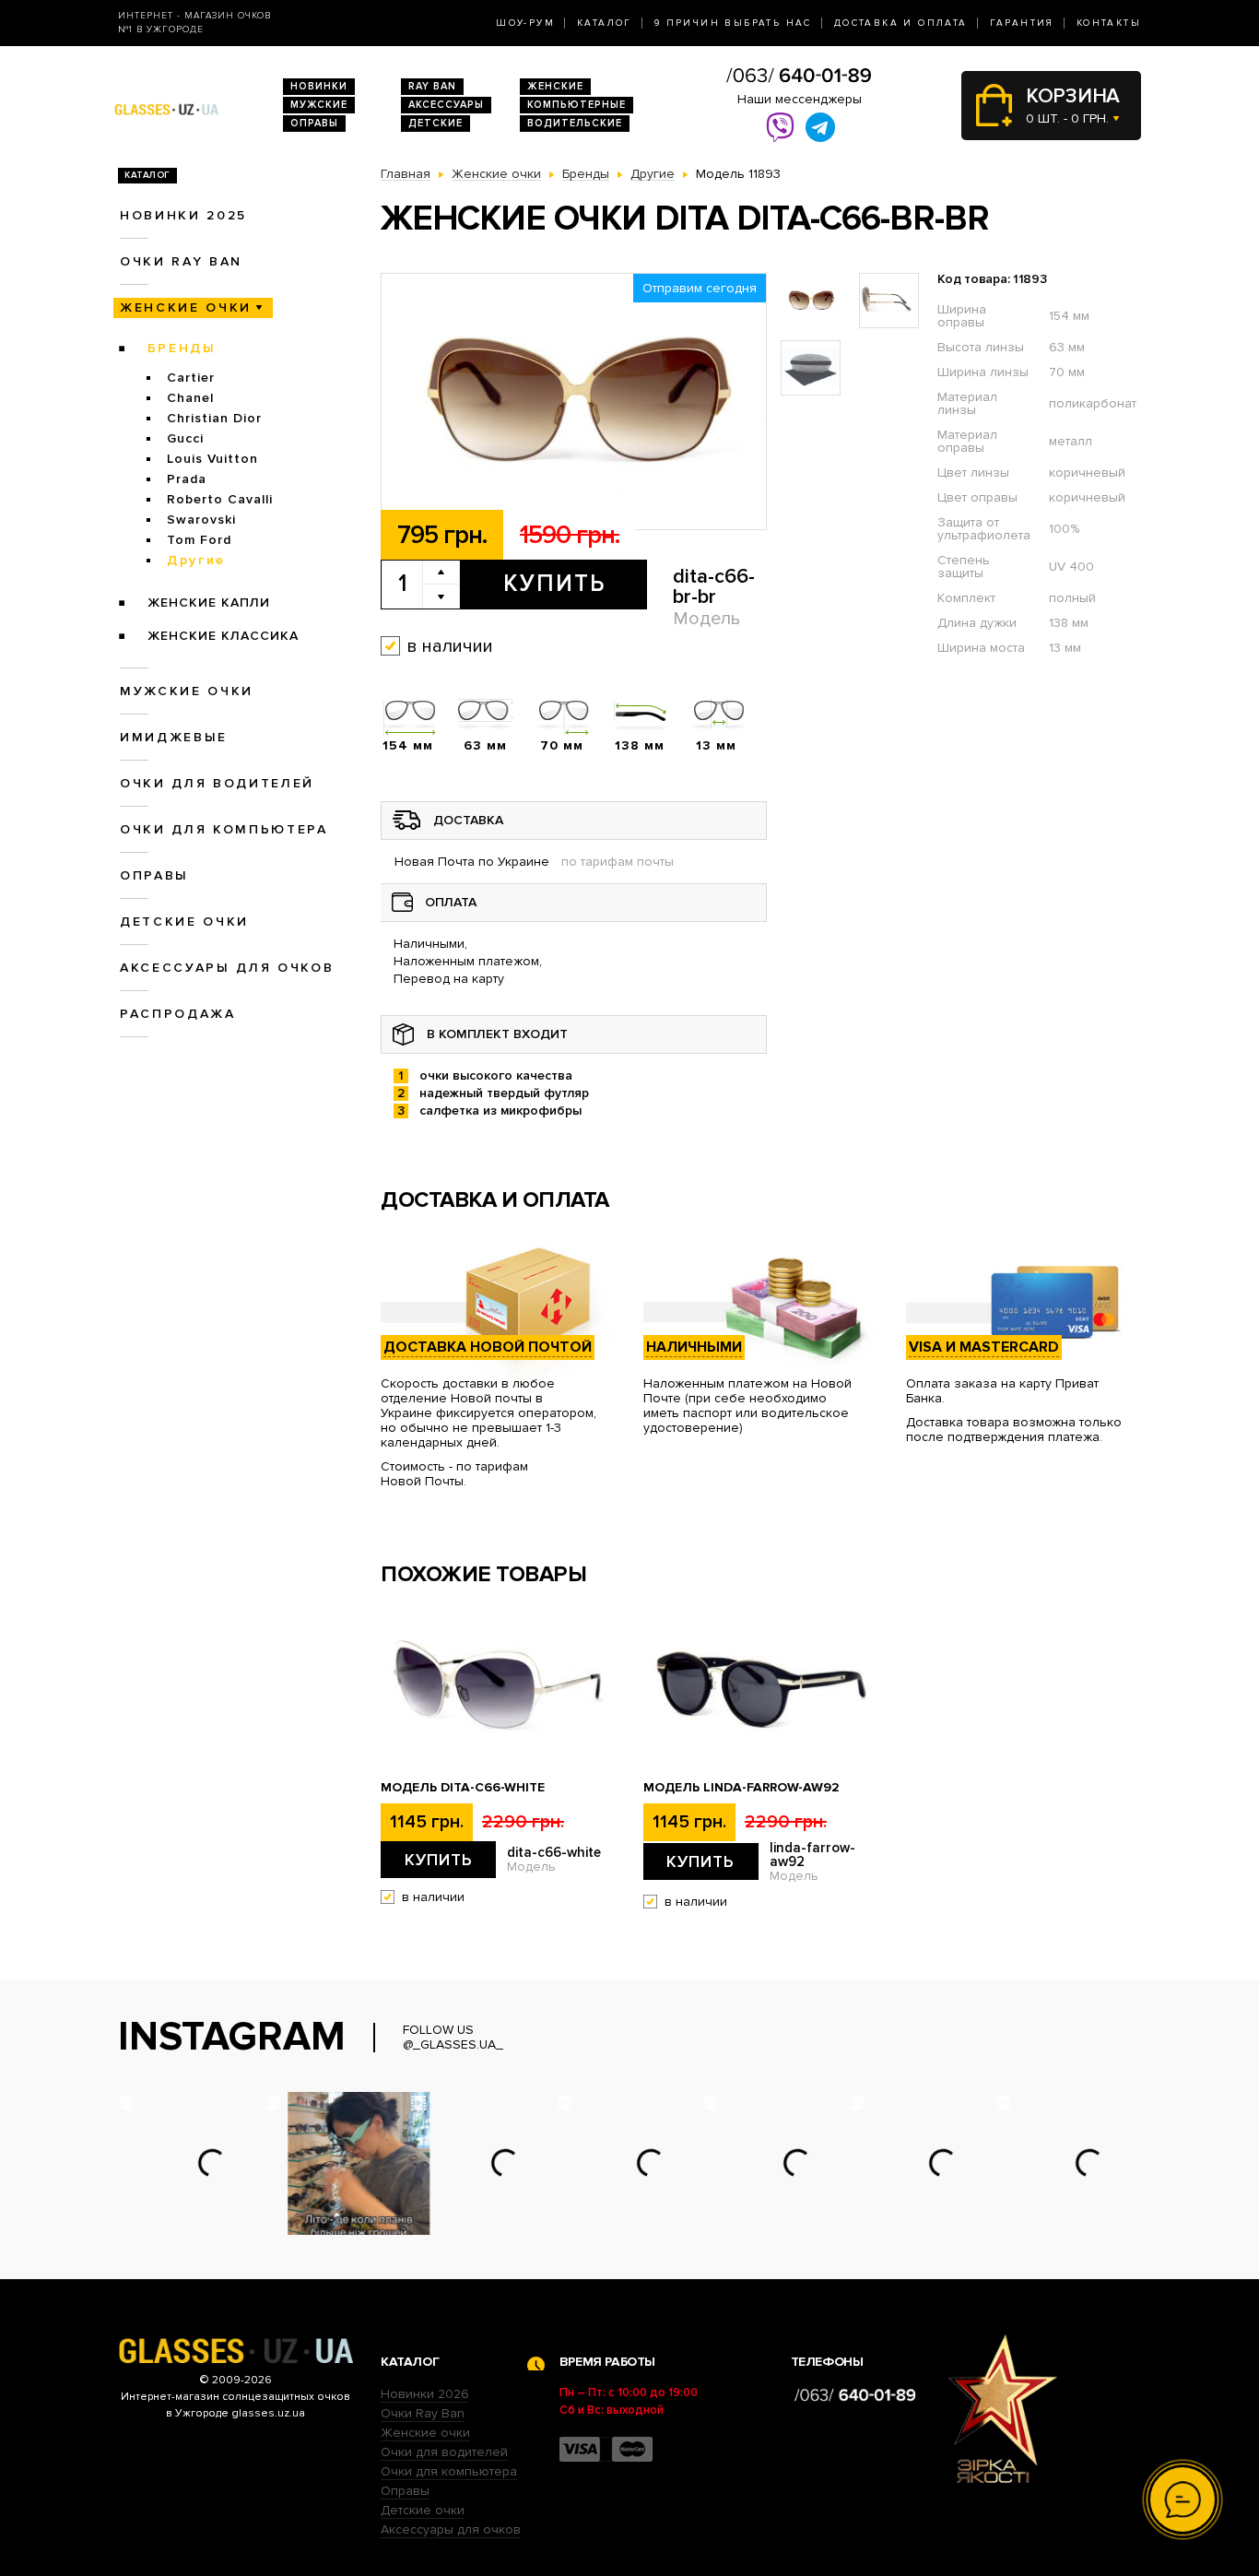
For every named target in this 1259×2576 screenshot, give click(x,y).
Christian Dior (214, 418)
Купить (554, 584)
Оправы (314, 123)
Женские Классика (223, 636)
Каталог (605, 23)
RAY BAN (432, 86)
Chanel (190, 398)
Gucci (185, 438)
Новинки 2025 (183, 215)
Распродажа (178, 1014)
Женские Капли (209, 603)
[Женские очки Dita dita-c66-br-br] (574, 402)
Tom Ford (199, 540)
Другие (196, 560)
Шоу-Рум (525, 23)
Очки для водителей (217, 783)
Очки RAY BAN (181, 261)
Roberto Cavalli (220, 499)
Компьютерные (577, 105)
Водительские (575, 123)
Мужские (319, 105)
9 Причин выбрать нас (733, 23)
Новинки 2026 (425, 2394)
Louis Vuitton (212, 459)
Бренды (182, 348)
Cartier (191, 378)
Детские (435, 123)
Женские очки (186, 307)
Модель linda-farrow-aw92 (741, 1788)
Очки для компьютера (224, 829)
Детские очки (184, 922)
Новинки (319, 86)
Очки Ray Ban (423, 2413)
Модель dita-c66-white (463, 1788)
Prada (187, 479)
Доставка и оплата (901, 23)
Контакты (1109, 23)
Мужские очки (187, 691)
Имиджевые (174, 737)
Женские (555, 86)
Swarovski (201, 520)
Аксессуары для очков (227, 968)
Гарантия (1022, 23)
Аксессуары (446, 105)
